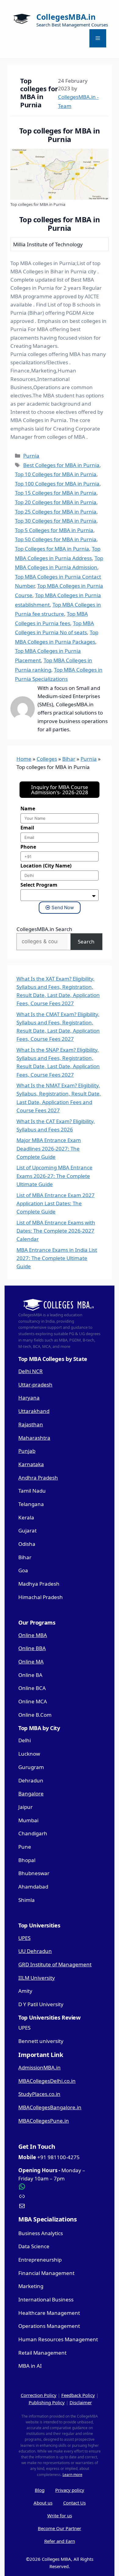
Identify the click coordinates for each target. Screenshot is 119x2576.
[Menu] (98, 38)
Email (27, 828)
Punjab (27, 1451)
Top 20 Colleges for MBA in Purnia (56, 502)
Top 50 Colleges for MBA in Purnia (56, 539)
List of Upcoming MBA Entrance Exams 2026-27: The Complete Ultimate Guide (54, 1176)
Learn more (72, 2475)
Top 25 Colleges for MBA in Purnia (56, 512)
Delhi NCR (31, 1371)
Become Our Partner (60, 2528)
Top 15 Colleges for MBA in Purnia (56, 493)
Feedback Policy (78, 2395)
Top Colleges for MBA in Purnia (52, 549)
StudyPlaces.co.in (39, 2094)
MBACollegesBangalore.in (50, 2107)
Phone (28, 847)
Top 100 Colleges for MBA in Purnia (57, 484)
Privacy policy (70, 2490)
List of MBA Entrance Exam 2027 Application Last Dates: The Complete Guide (56, 1203)
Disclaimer (81, 2402)
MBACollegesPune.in (44, 2121)
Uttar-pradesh (35, 1385)
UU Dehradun (35, 1951)
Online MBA (33, 1635)
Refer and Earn (60, 2541)
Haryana (29, 1398)
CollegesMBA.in (66, 17)
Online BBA (32, 1648)
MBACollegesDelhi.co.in (47, 2081)
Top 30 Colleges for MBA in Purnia (56, 521)
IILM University (37, 1978)
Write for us (60, 2515)
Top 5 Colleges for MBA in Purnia (54, 530)
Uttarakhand (34, 1411)
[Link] (60, 2196)
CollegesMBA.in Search (44, 929)
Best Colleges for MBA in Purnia (61, 465)
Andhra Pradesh (38, 1478)
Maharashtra (34, 1438)
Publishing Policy (47, 2402)
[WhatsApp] (60, 2186)
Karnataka (31, 1464)
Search (86, 942)
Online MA (31, 1662)
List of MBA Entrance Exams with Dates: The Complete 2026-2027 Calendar (56, 1231)
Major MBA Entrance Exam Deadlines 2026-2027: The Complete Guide (49, 1148)
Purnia (31, 456)
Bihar (69, 759)
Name (28, 808)
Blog (40, 2490)
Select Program (39, 885)
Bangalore (31, 1794)
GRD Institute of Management (55, 1964)
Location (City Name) (46, 866)
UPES (24, 1938)
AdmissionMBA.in (40, 2067)
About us (43, 2503)
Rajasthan (31, 1424)
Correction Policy (39, 2395)
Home (24, 759)
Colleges (47, 759)
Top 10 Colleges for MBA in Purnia (56, 474)
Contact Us (74, 2503)
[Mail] (60, 2206)
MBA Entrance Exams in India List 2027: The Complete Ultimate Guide (57, 1258)
